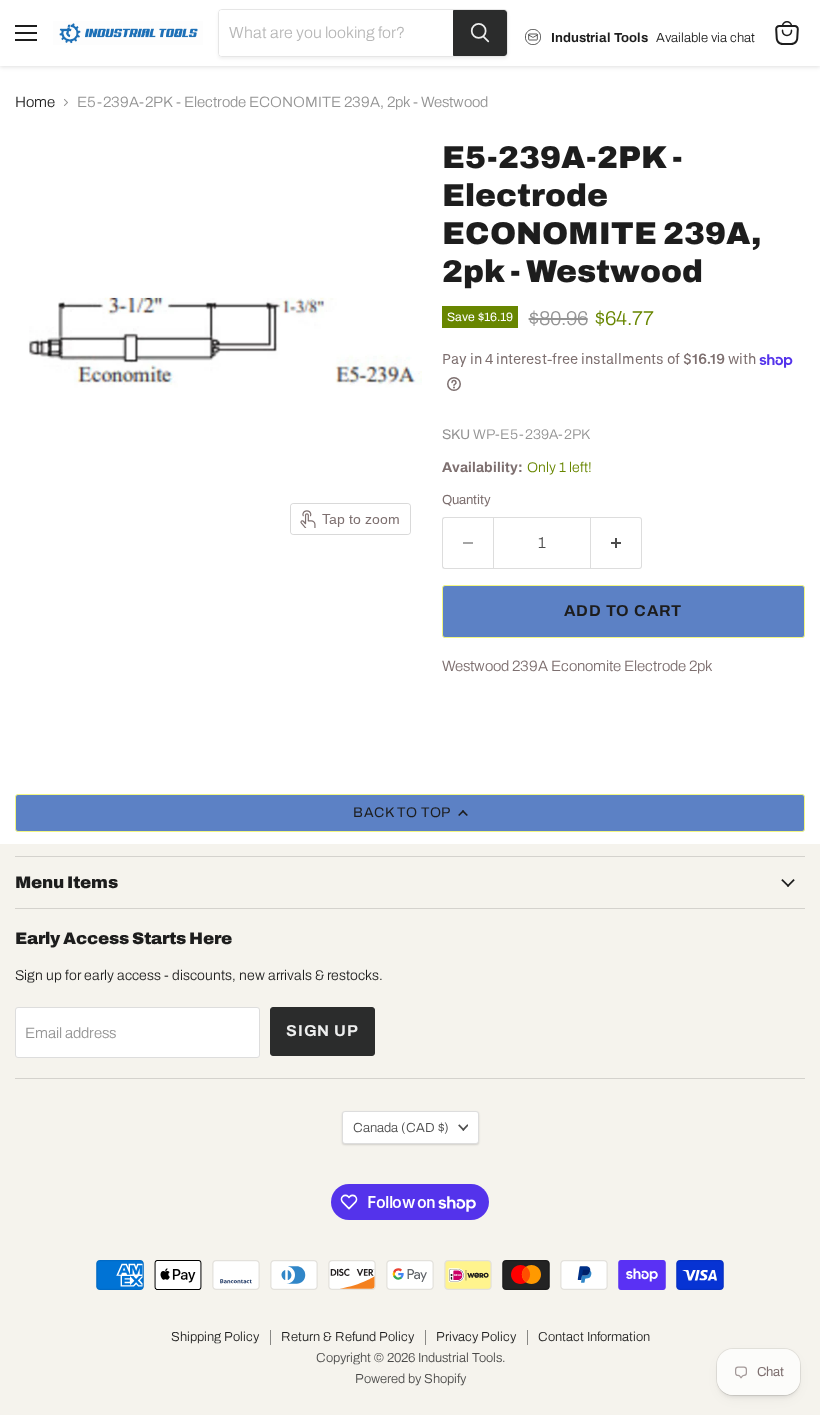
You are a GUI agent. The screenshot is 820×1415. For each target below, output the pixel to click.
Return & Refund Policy (347, 1337)
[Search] (480, 33)
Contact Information (594, 1337)
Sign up (322, 1030)
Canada (401, 1127)
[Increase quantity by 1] (616, 543)
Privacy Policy (476, 1337)
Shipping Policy (215, 1337)
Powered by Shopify (410, 1379)
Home (35, 102)
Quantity (466, 499)
